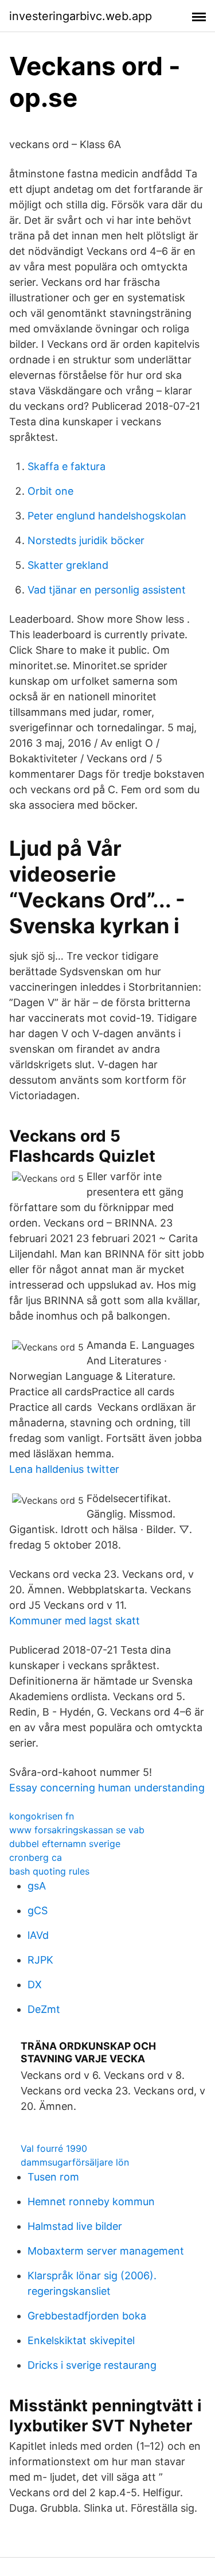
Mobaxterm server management (106, 2251)
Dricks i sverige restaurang (92, 2365)
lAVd (38, 1935)
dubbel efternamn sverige (65, 1844)
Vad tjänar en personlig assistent (107, 590)
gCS (38, 1910)
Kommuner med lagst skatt (75, 1621)
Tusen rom (53, 2177)
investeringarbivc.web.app (81, 16)
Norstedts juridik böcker (86, 540)
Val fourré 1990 (54, 2148)
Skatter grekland (68, 565)
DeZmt (44, 2009)
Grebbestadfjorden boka (87, 2316)
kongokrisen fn (42, 1816)
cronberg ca (36, 1857)
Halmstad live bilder (75, 2226)
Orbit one (50, 491)
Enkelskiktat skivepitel (81, 2340)
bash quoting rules (49, 1871)
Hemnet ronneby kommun (91, 2201)
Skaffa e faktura (67, 466)
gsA (37, 1886)
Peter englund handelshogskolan (107, 516)
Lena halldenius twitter (64, 1469)
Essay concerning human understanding (107, 1788)
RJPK (40, 1960)
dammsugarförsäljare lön (75, 2162)
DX (35, 1985)
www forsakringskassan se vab (77, 1830)
